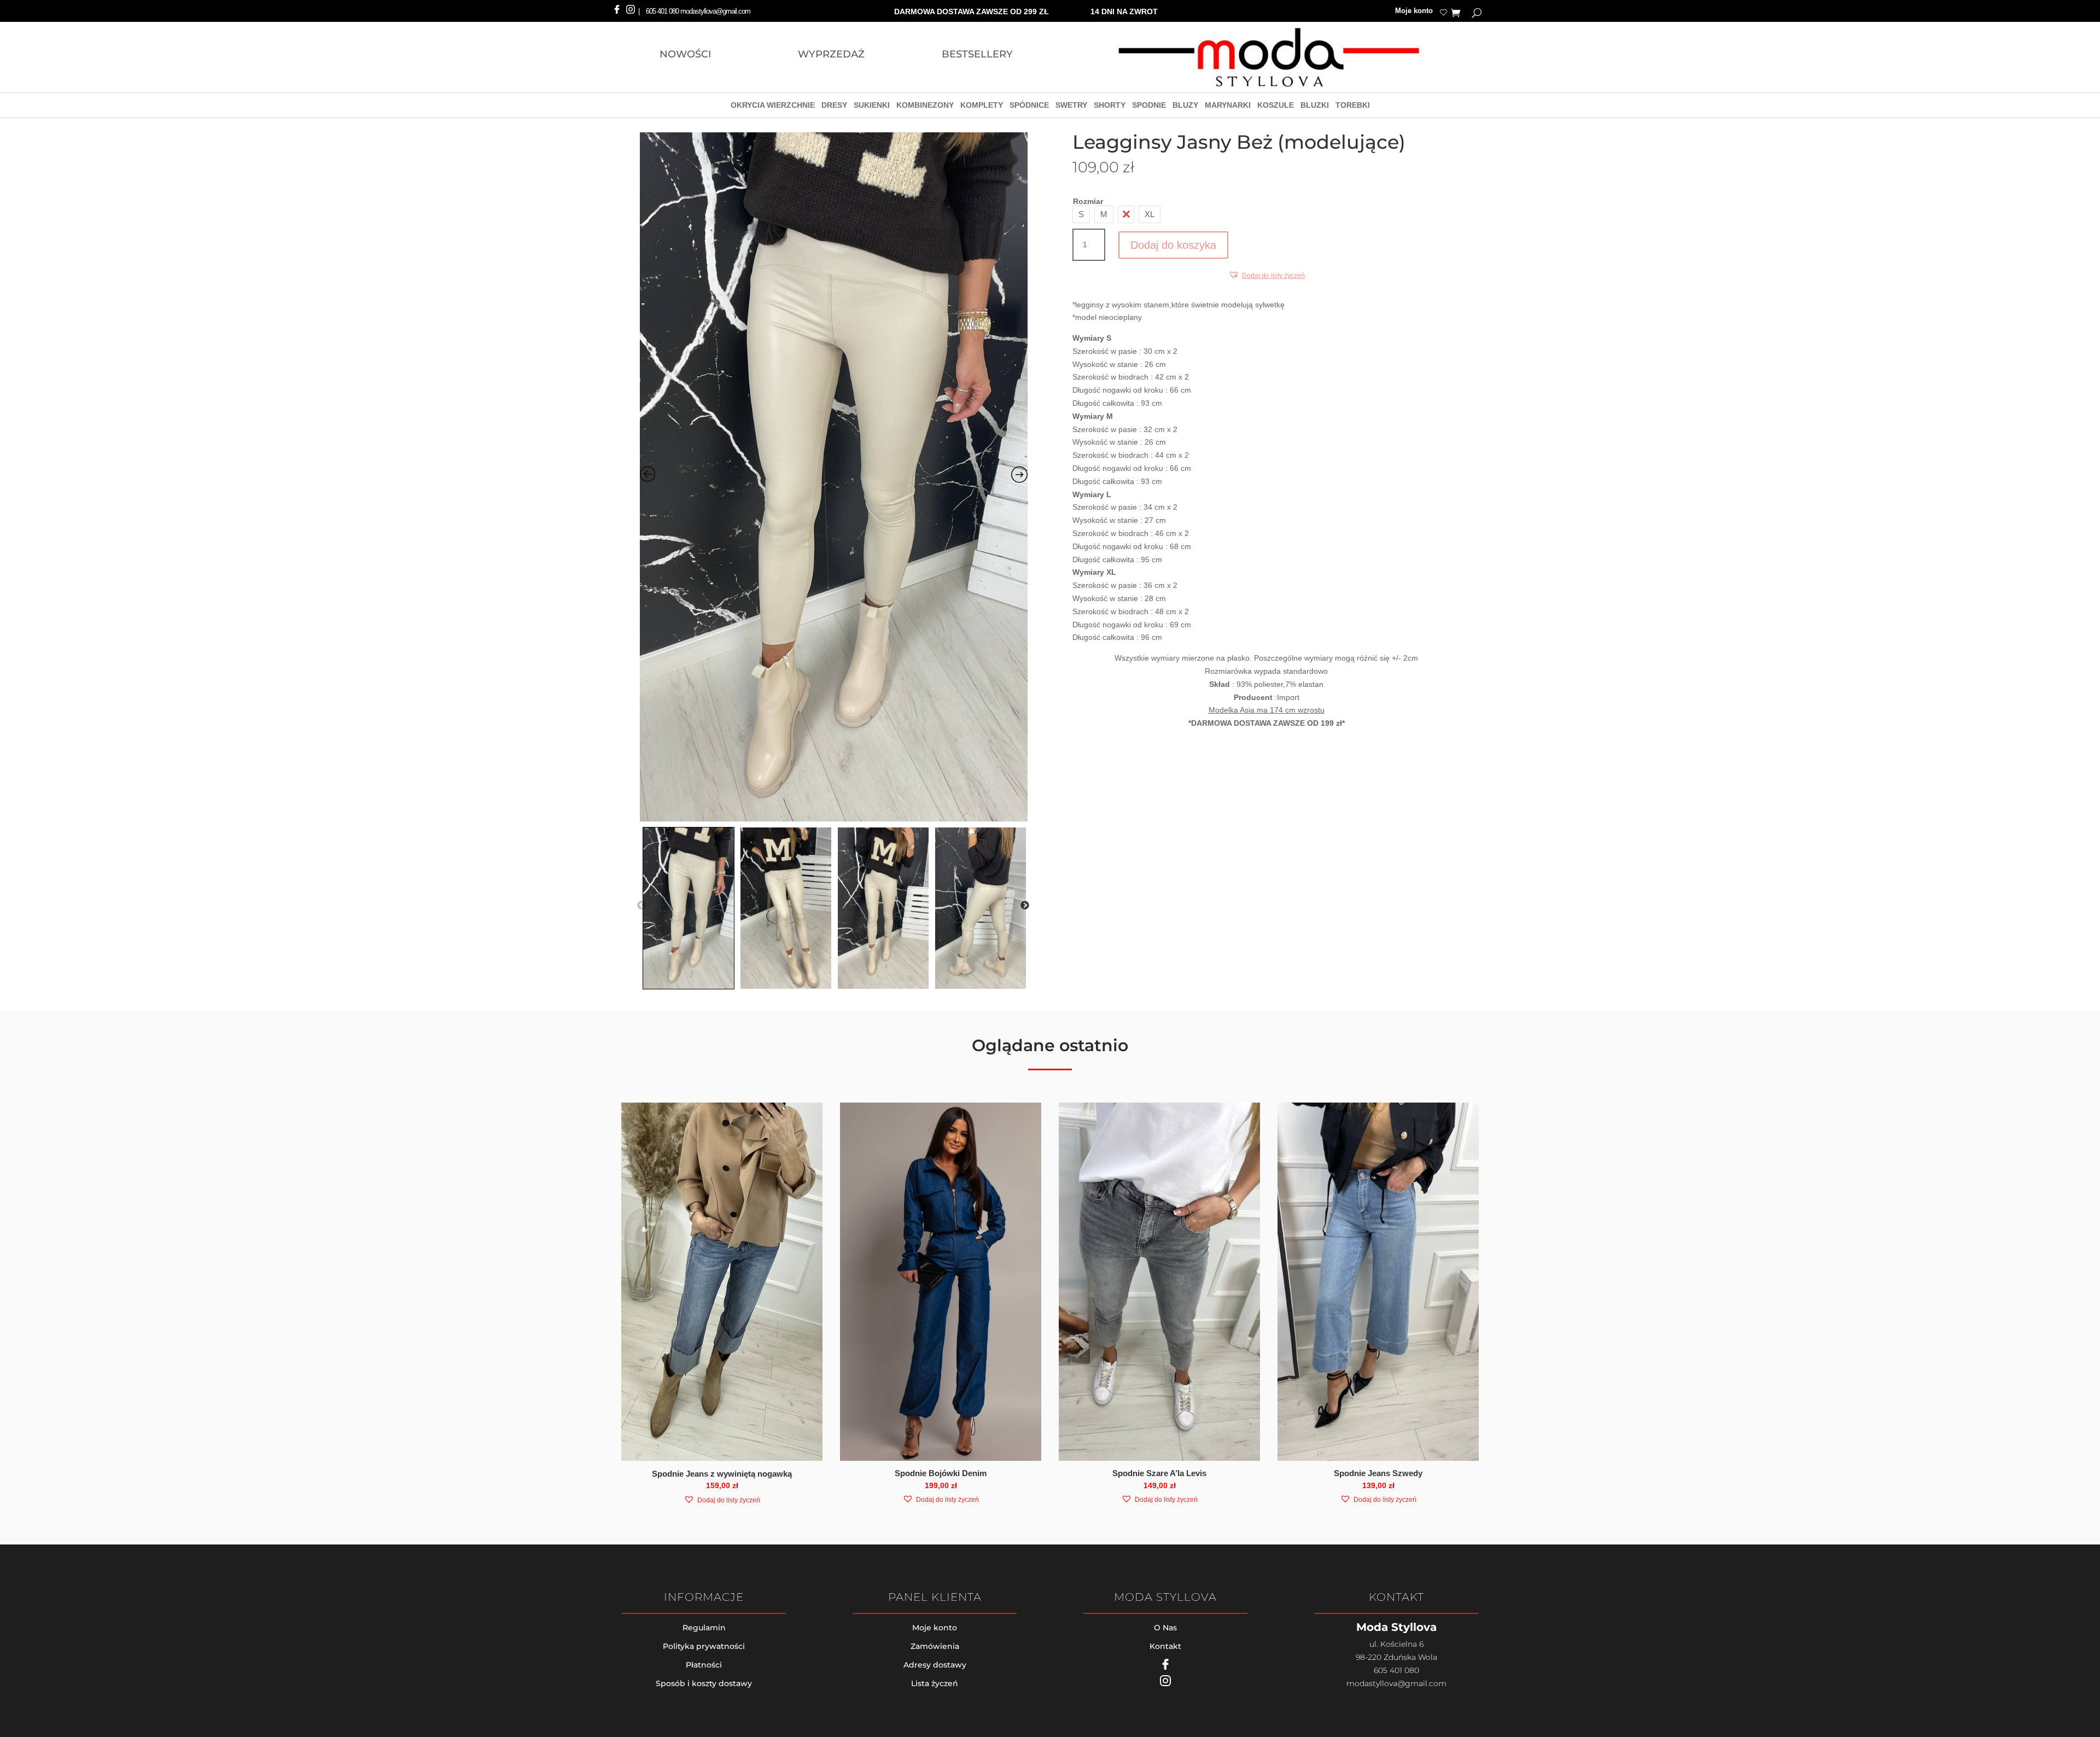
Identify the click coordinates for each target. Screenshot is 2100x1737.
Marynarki (1228, 106)
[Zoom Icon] (834, 477)
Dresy (834, 106)
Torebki (1353, 106)
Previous (641, 906)
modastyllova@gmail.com (1396, 1683)
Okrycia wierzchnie (773, 106)
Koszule (1276, 106)
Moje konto (1414, 11)
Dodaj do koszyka (1173, 245)
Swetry (1071, 106)
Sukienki (872, 106)
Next (1025, 906)
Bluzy (1185, 106)
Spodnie (1149, 106)
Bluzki (1315, 106)
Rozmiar (1088, 201)
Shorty (1110, 106)
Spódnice (1029, 106)
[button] (1267, 275)
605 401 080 (662, 11)
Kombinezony (925, 106)
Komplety (982, 106)
